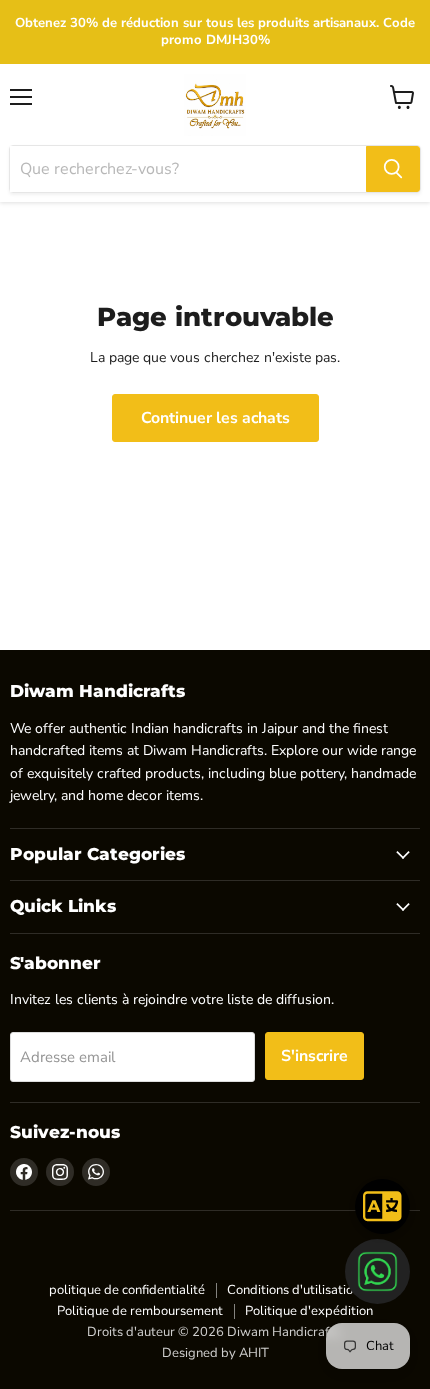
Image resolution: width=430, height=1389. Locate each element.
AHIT (254, 1353)
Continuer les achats (215, 418)
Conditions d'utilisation (293, 1290)
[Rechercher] (393, 169)
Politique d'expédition (309, 1311)
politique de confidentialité (127, 1290)
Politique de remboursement (140, 1311)
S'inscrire (314, 1056)
